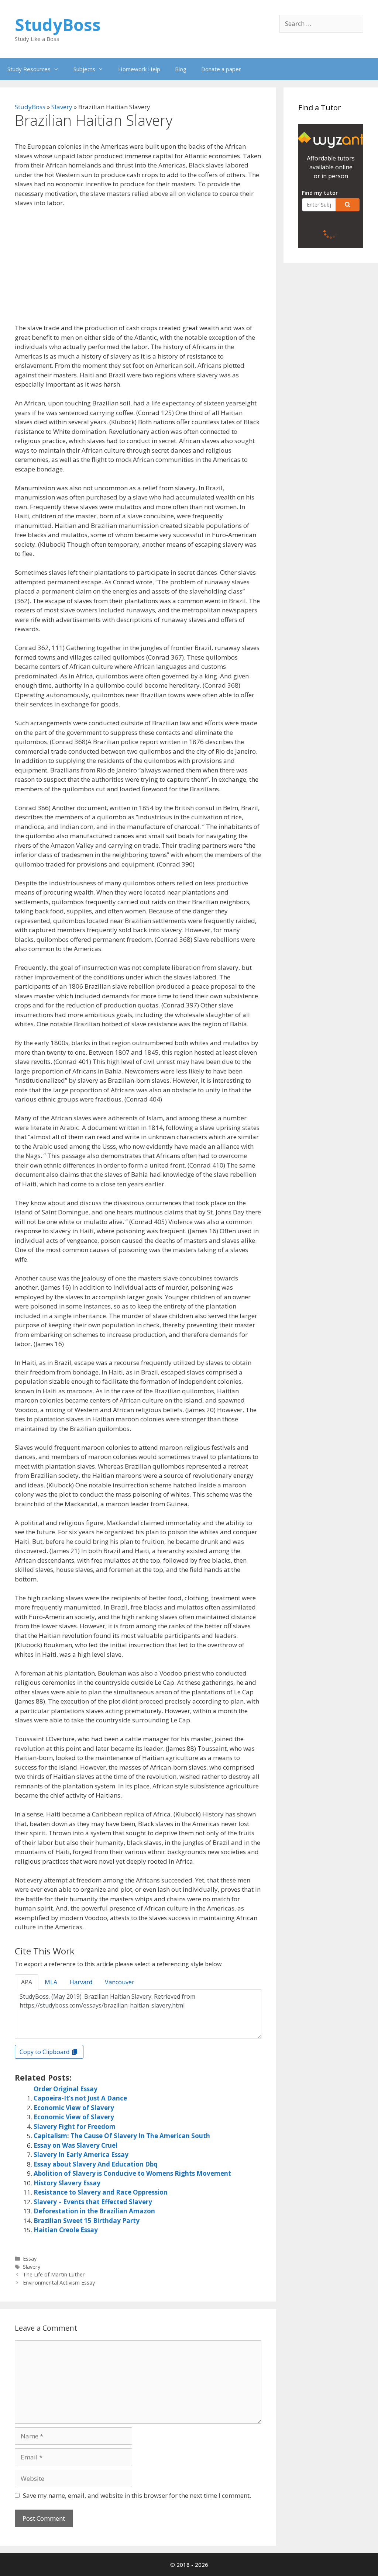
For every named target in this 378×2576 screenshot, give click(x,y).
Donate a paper (221, 69)
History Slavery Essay (67, 2183)
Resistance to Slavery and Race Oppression (101, 2192)
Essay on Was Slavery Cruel (75, 2145)
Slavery (62, 107)
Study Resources (29, 69)
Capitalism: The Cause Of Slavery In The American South (122, 2136)
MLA (51, 1982)
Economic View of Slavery (74, 2108)
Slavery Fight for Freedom (75, 2127)
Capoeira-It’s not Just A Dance (80, 2098)
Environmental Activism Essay (59, 2283)
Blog (181, 69)
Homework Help (139, 69)
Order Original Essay (66, 2089)
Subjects (84, 69)
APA (27, 1982)
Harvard (81, 1982)
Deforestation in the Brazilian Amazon (94, 2211)
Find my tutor (320, 193)
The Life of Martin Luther (54, 2274)
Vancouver (120, 1982)
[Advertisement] (138, 269)
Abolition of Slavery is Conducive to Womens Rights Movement (132, 2173)
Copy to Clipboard (45, 2052)
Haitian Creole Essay (66, 2230)
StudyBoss (58, 25)
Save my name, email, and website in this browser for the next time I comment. (137, 2495)
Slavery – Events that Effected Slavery (93, 2202)
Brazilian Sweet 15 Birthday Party (87, 2221)
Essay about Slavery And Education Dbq (96, 2164)
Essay (30, 2259)
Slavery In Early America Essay (81, 2155)
